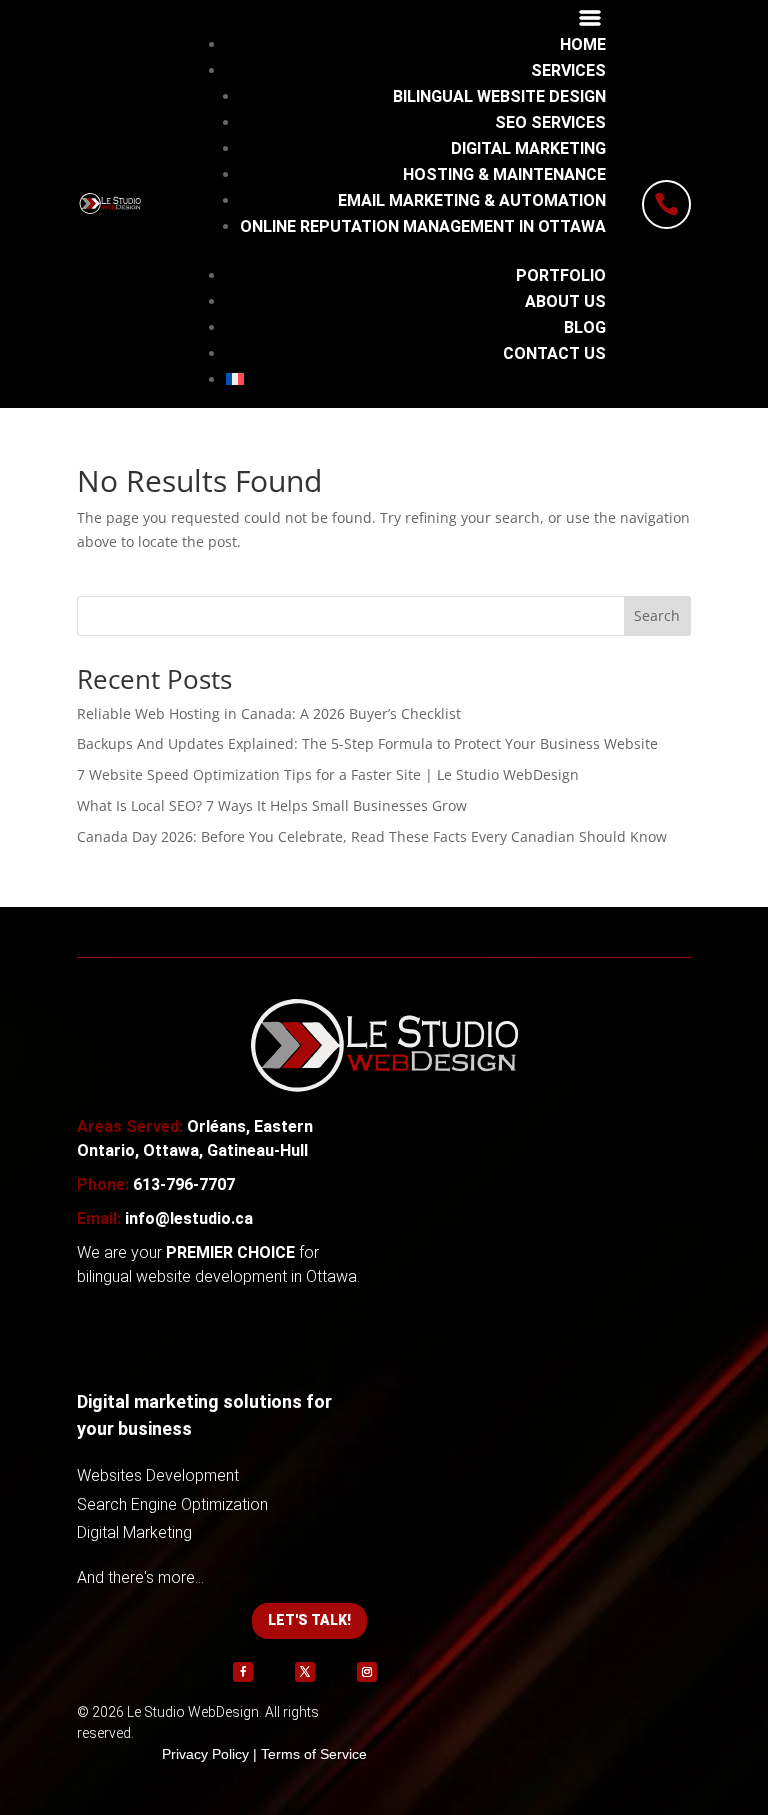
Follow (274, 1669)
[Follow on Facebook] (243, 1672)
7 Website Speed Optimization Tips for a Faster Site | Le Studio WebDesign (328, 774)
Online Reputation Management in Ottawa (423, 226)
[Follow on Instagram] (367, 1672)
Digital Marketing (528, 148)
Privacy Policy (205, 1754)
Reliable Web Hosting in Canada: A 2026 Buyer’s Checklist (269, 713)
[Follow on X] (305, 1672)
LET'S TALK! (309, 1620)
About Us (565, 301)
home (583, 44)
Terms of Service (314, 1754)
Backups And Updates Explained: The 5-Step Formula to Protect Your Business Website (367, 743)
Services (568, 70)
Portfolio (561, 275)
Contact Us (554, 353)
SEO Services (550, 122)
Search (657, 615)
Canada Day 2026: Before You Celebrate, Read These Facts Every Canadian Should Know (372, 836)
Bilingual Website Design (499, 96)
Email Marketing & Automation (472, 200)
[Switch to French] (416, 379)
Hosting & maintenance (504, 174)
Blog (585, 327)
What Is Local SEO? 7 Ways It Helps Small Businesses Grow (272, 805)
